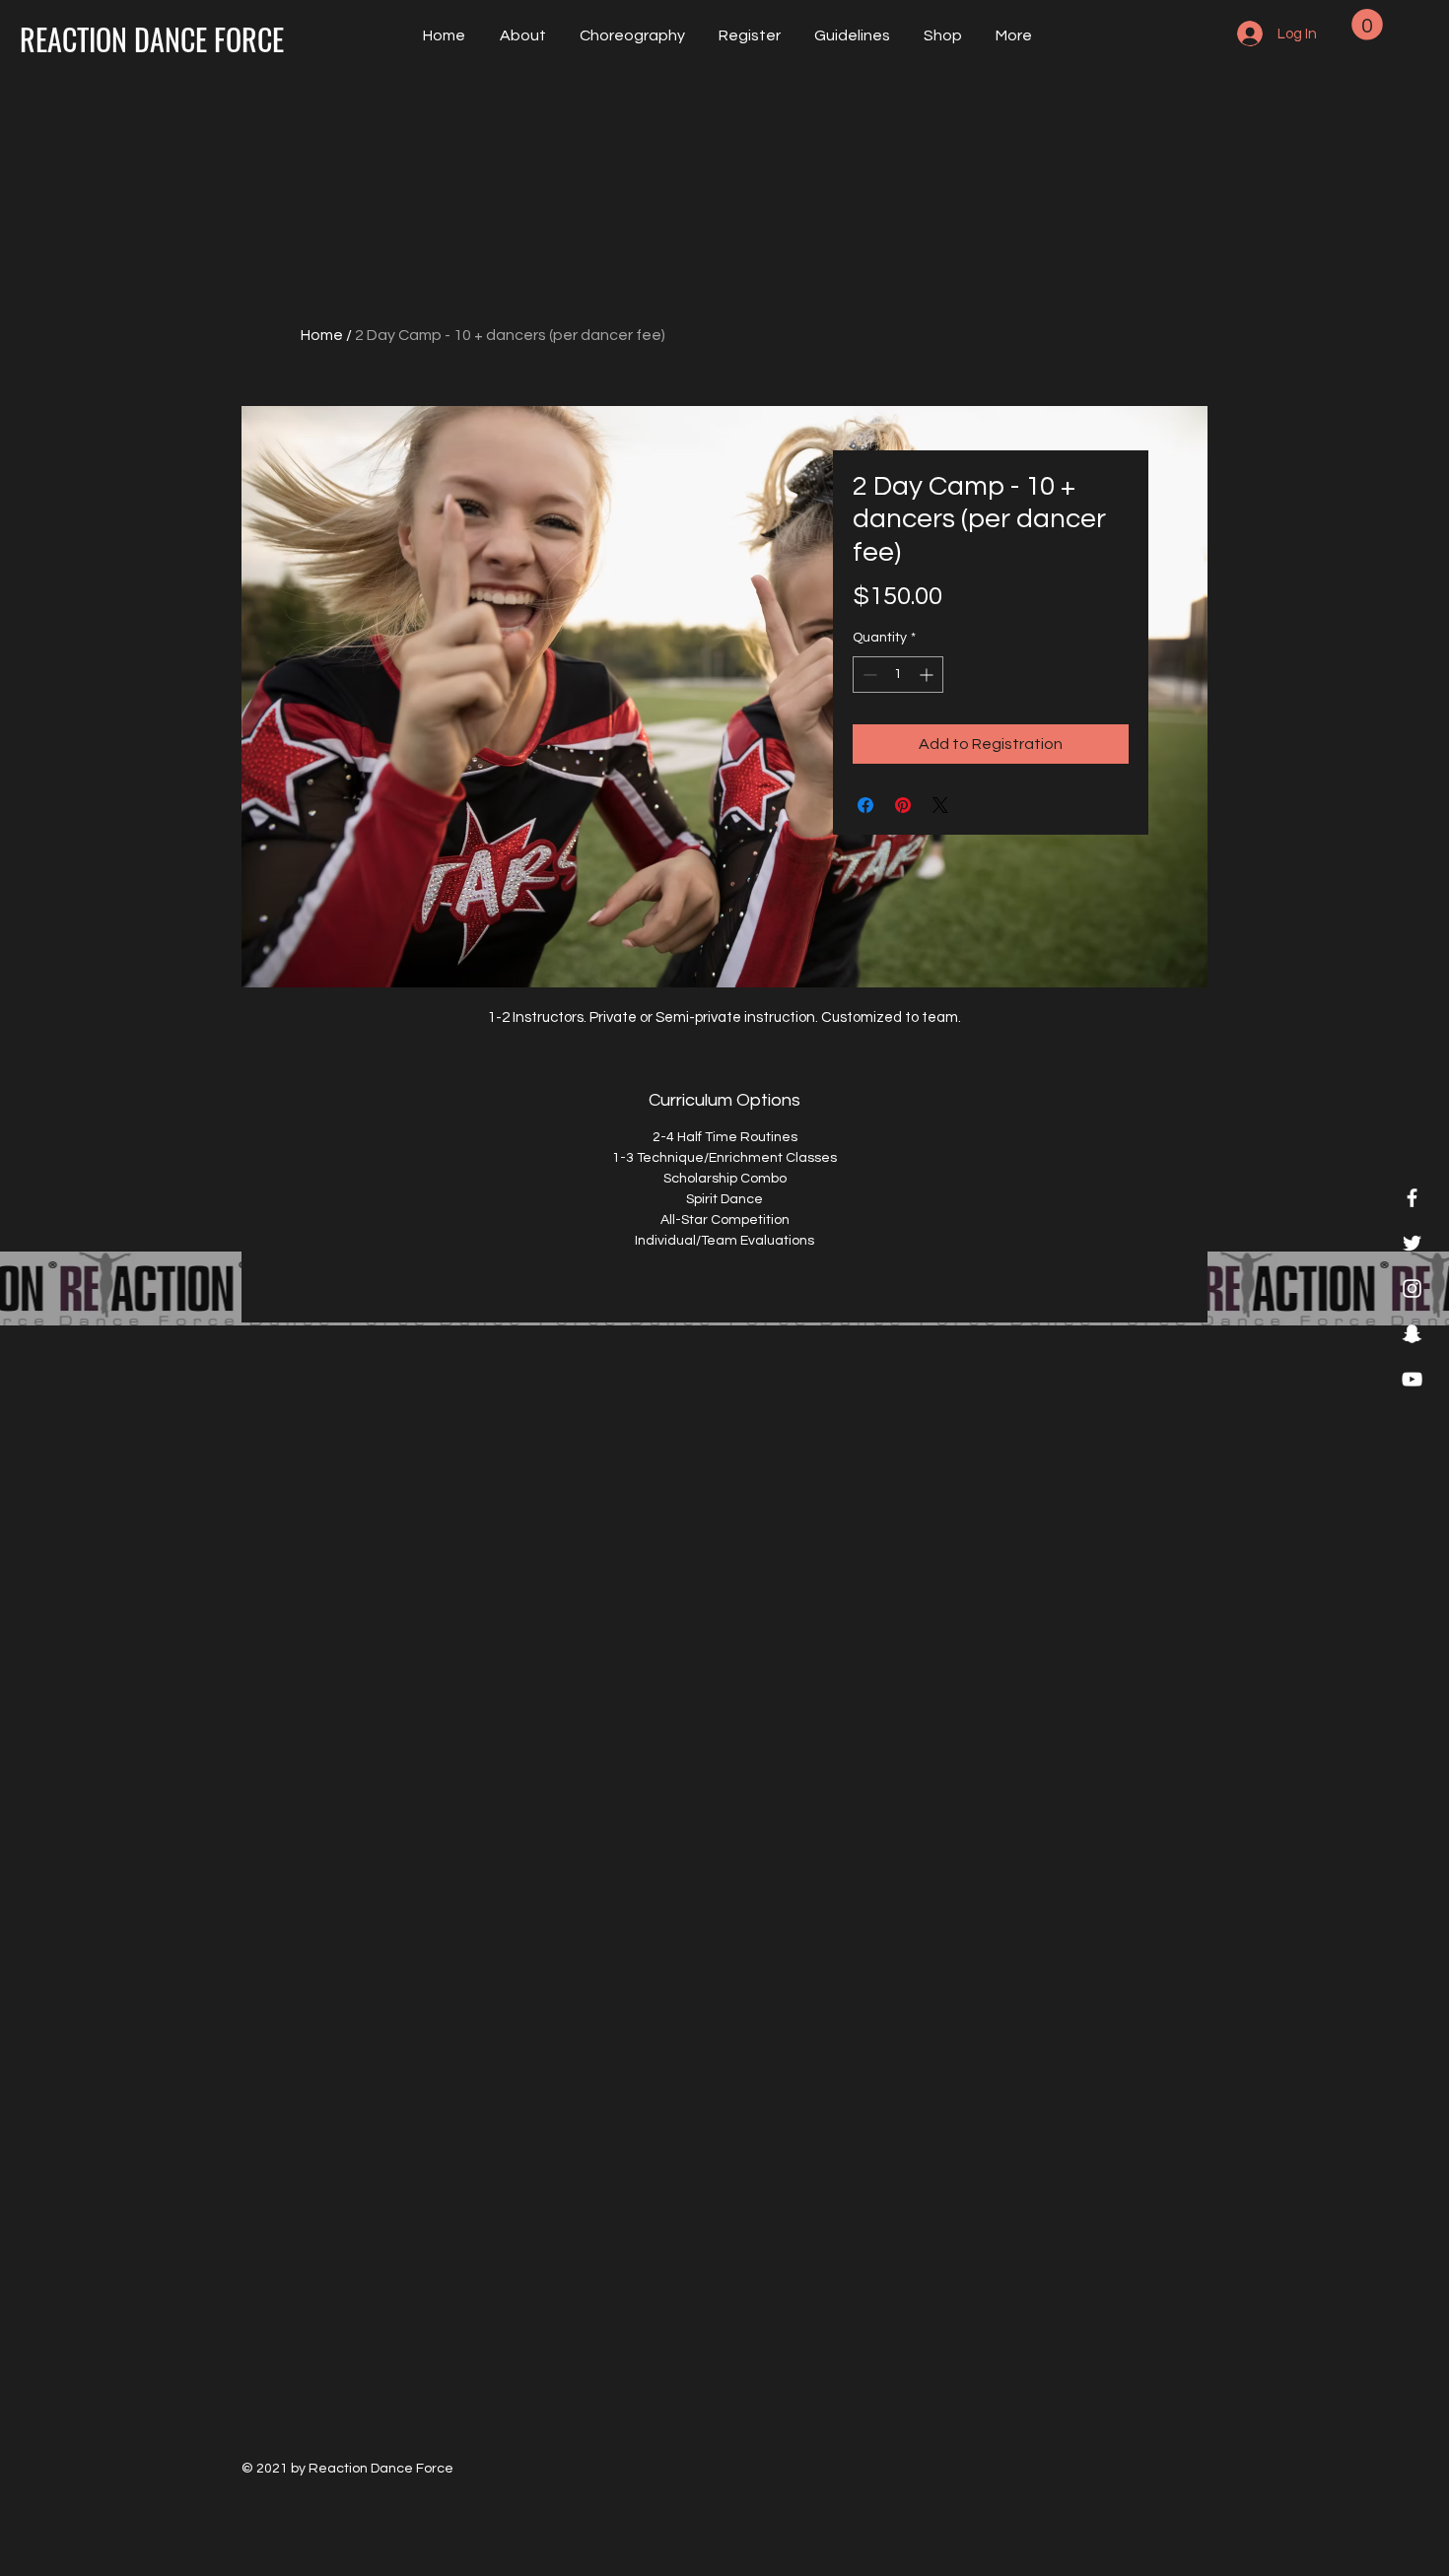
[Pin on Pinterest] (903, 805)
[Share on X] (940, 805)
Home (322, 335)
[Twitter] (1412, 1243)
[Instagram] (1412, 1288)
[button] (850, 35)
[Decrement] (868, 675)
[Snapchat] (1412, 1334)
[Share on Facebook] (865, 805)
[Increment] (928, 675)
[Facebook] (1412, 1198)
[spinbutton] (898, 675)
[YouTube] (1412, 1379)
